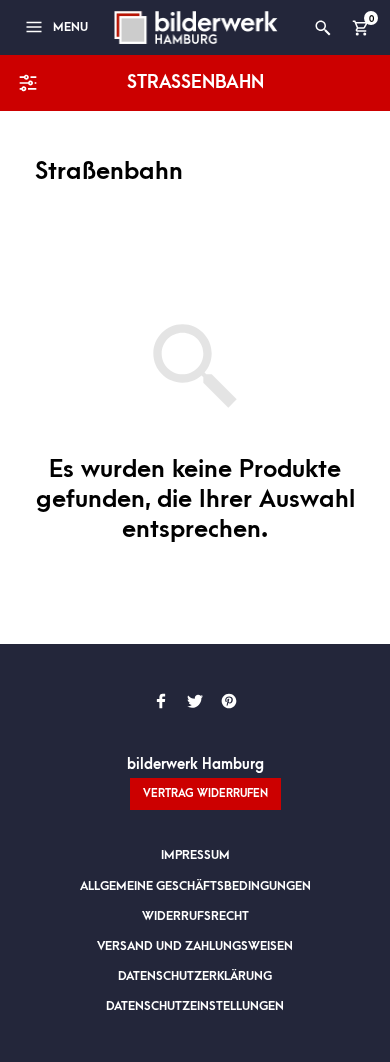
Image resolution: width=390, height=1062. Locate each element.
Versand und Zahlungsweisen (195, 946)
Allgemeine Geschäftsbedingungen (195, 886)
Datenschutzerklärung (195, 976)
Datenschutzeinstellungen (195, 1006)
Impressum (195, 855)
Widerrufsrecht (195, 916)
